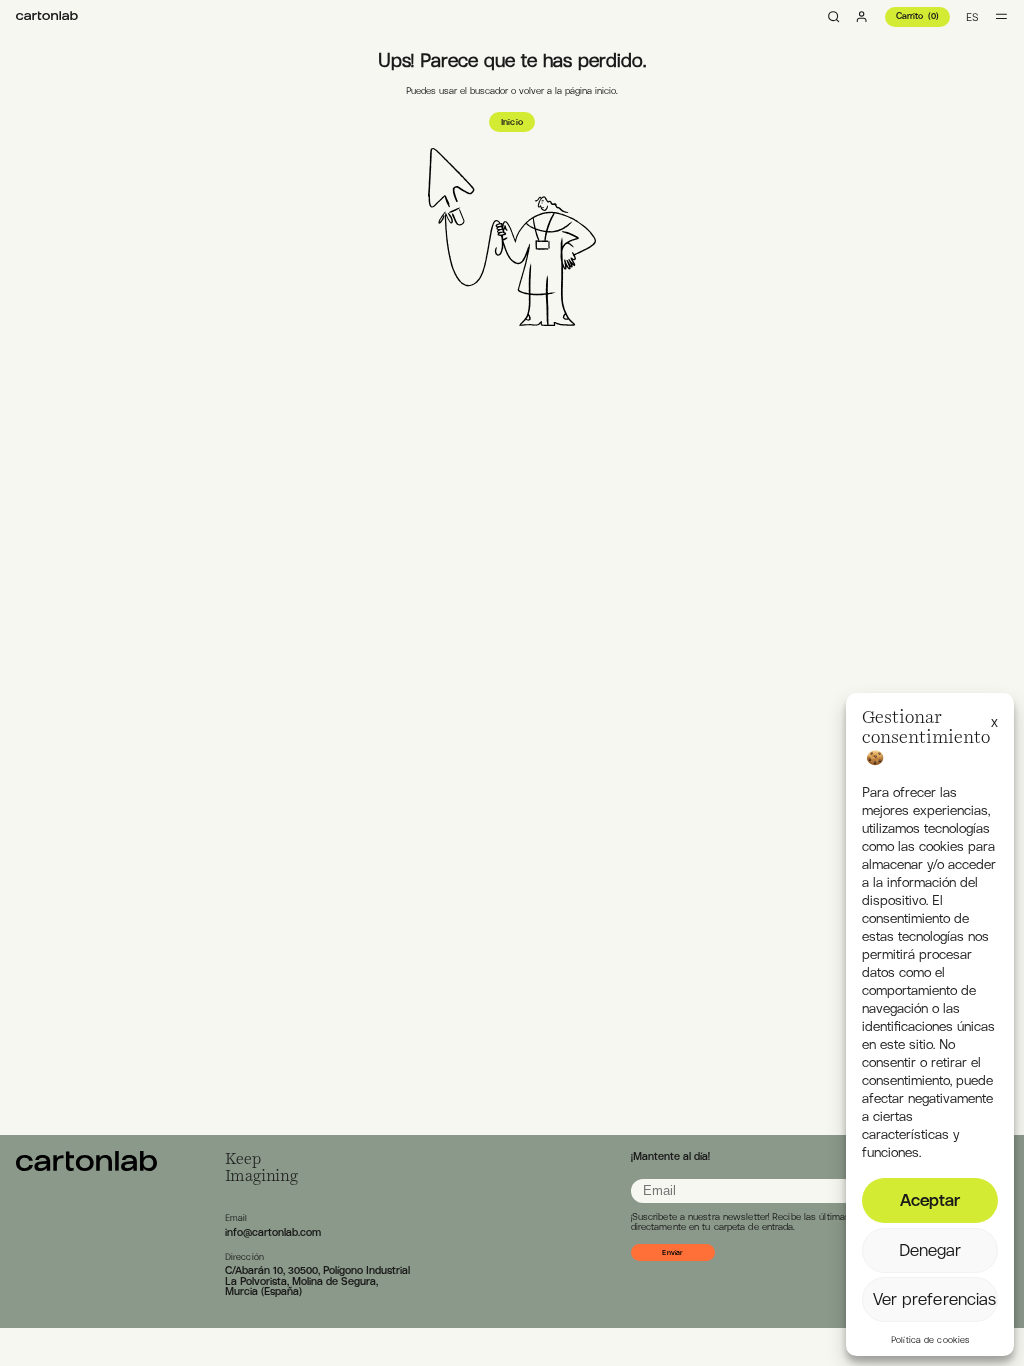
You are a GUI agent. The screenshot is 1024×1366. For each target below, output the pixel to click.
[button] (994, 719)
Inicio (511, 122)
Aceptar (930, 1200)
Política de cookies (930, 1340)
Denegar (930, 1250)
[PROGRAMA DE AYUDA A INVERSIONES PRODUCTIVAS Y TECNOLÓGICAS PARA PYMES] (47, 16)
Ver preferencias (935, 1299)
